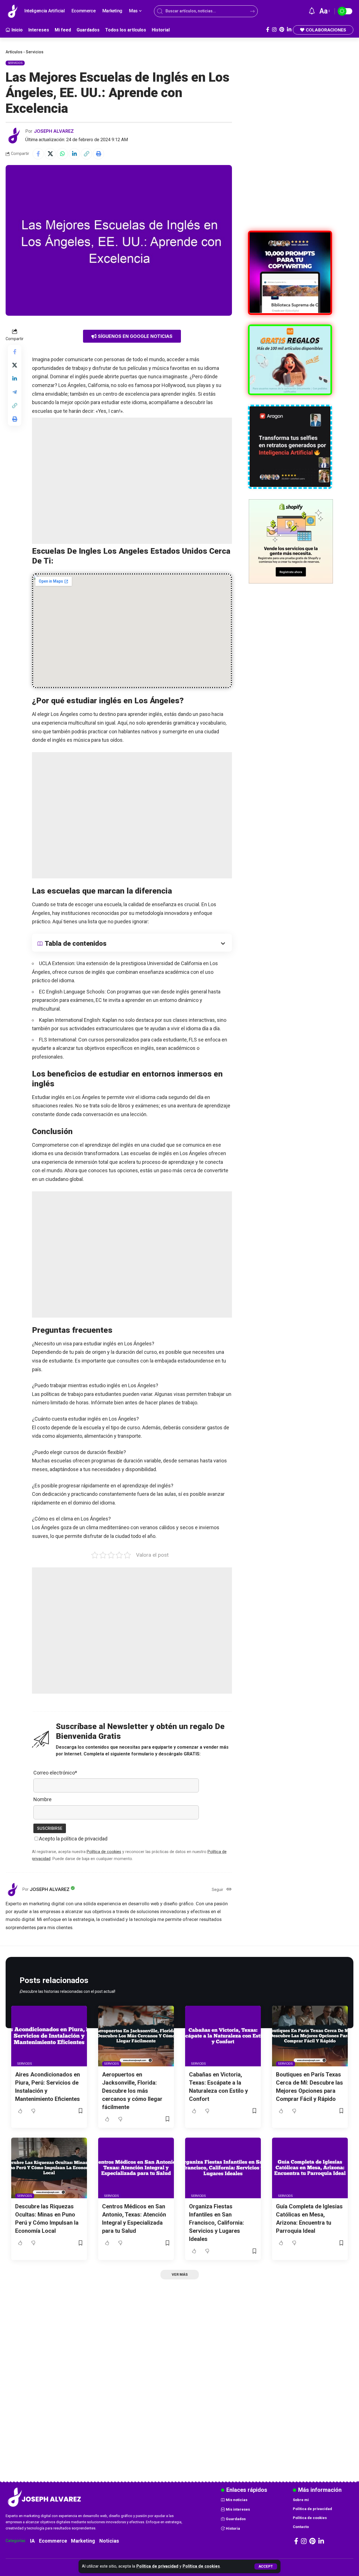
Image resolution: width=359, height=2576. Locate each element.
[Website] (229, 1890)
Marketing (83, 2541)
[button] (266, 2566)
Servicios (35, 52)
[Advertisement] (132, 481)
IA (32, 2541)
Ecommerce (53, 2541)
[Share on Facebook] (38, 154)
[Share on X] (50, 154)
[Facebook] (268, 30)
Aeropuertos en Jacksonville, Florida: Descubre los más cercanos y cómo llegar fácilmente (132, 2091)
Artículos (14, 52)
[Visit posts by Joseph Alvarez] (14, 136)
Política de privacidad (157, 2566)
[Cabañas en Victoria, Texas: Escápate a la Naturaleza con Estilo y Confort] (223, 2036)
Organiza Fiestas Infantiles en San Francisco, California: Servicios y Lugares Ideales (217, 2223)
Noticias (109, 2541)
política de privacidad (84, 1839)
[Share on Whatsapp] (62, 154)
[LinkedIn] (289, 30)
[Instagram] (274, 30)
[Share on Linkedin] (74, 154)
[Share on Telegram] (15, 392)
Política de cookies (201, 2566)
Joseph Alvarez (54, 131)
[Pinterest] (282, 30)
